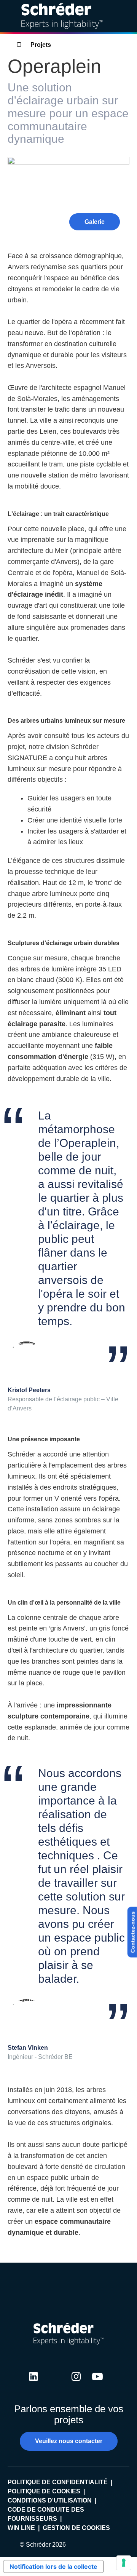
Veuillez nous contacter (69, 2441)
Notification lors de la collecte (53, 2566)
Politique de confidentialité (58, 2482)
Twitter (55, 2384)
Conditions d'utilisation (50, 2500)
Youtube (97, 2384)
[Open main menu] (125, 16)
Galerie (95, 222)
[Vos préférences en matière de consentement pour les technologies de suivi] (124, 2563)
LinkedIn (33, 2384)
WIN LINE (21, 2528)
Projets (41, 45)
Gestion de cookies (76, 2528)
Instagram (76, 2384)
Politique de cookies (44, 2491)
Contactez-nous (133, 1932)
